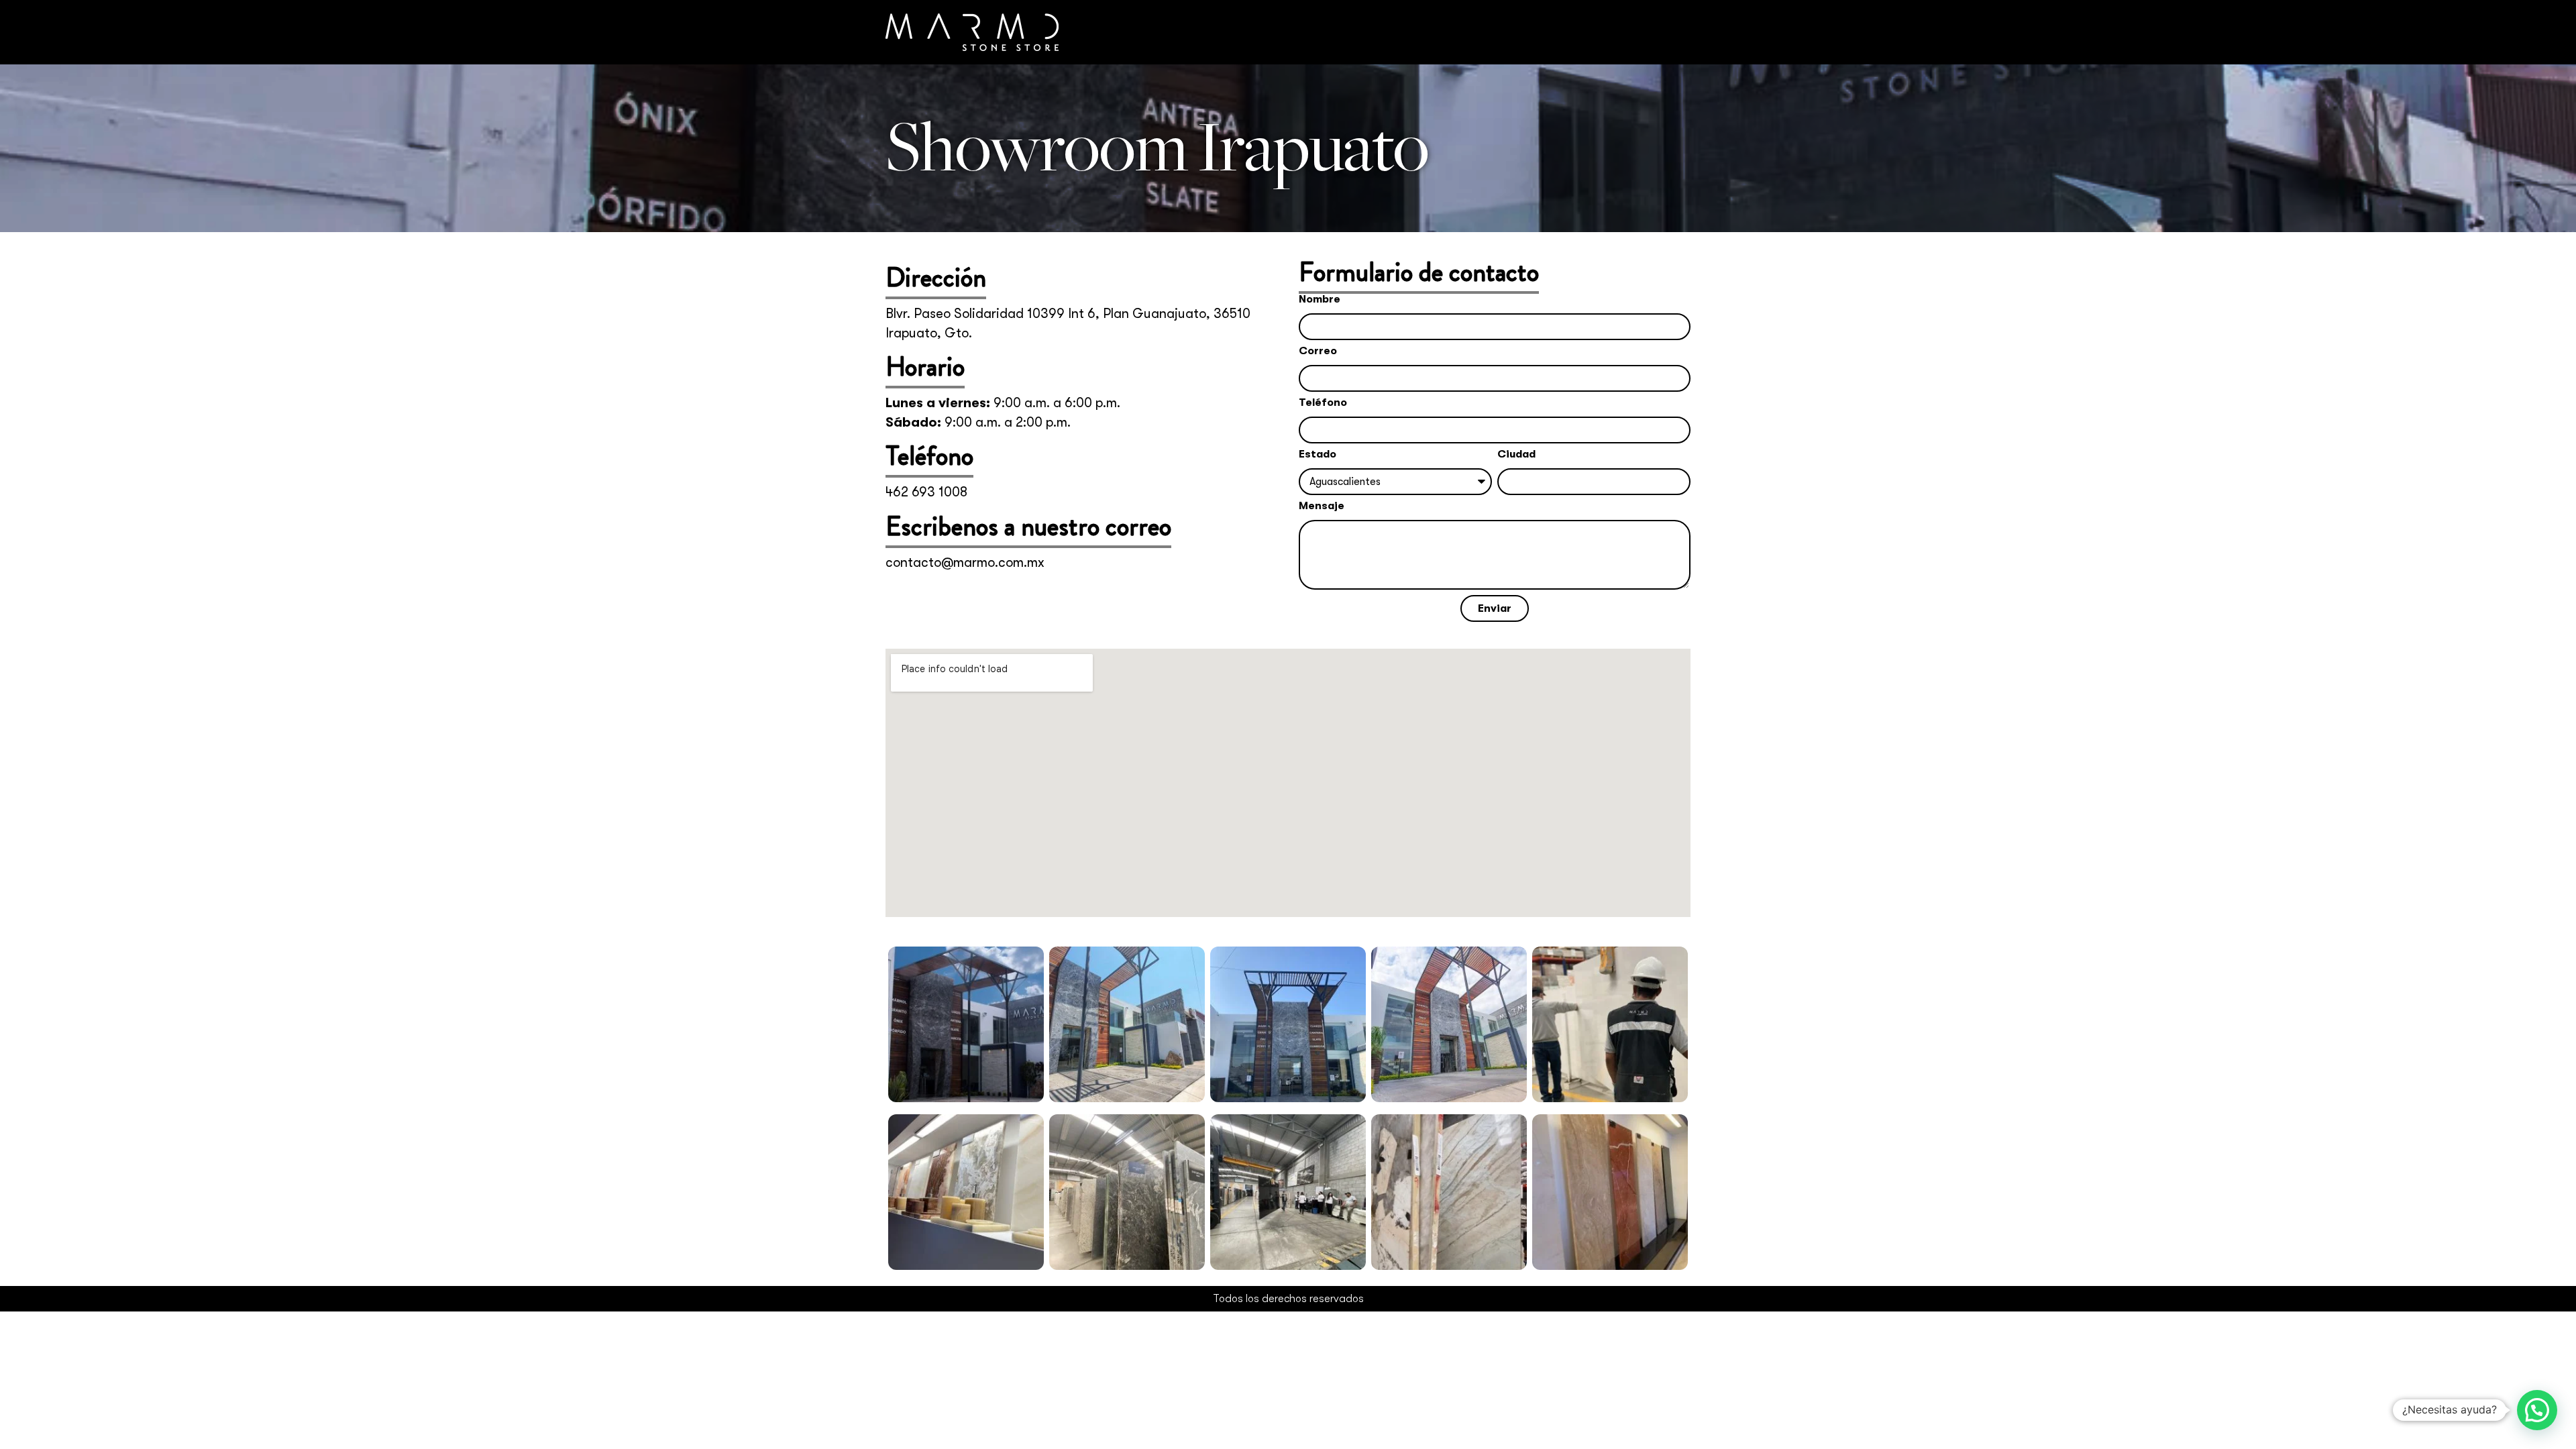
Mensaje (1322, 506)
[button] (2537, 1410)
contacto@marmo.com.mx (965, 562)
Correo (1318, 351)
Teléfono (1323, 403)
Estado (1318, 454)
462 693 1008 (926, 492)
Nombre (1320, 300)
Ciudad (1516, 454)
